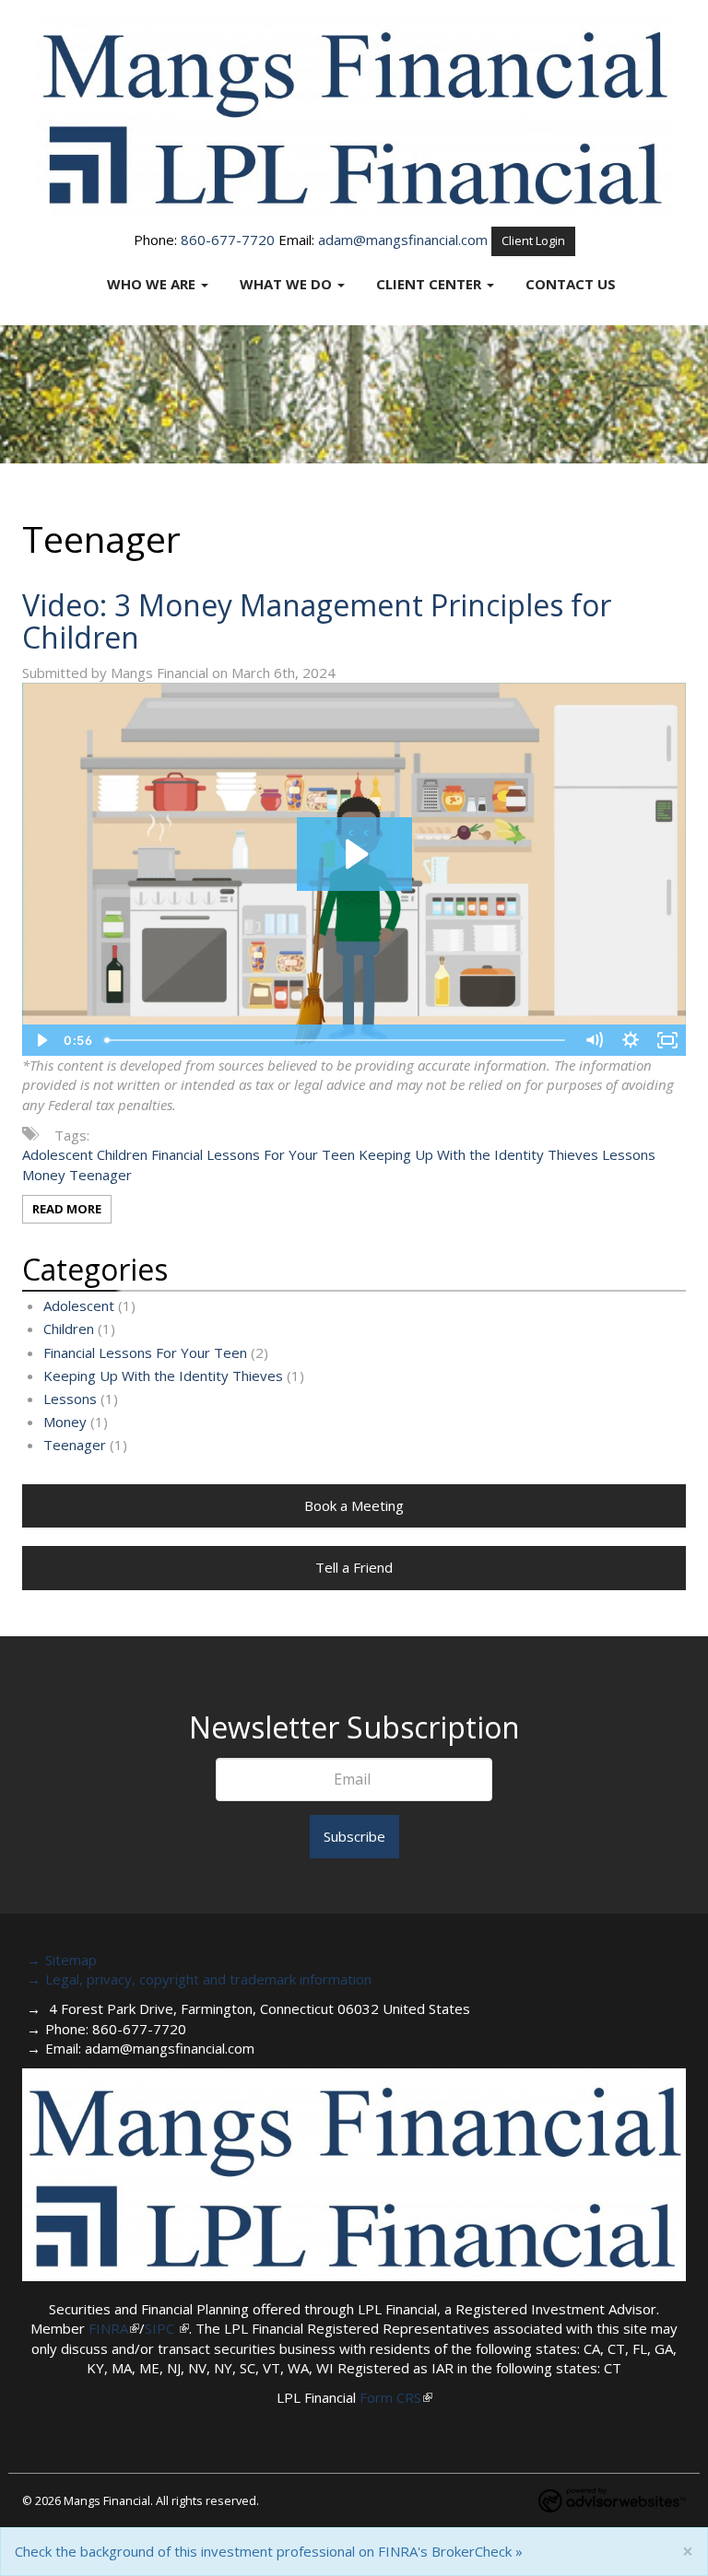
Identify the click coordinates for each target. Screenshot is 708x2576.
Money (44, 1175)
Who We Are (151, 284)
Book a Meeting (354, 1505)
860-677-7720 (228, 240)
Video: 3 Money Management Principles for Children (317, 621)
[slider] (336, 1040)
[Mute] (594, 1040)
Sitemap (71, 1960)
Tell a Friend (354, 1567)
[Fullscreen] (667, 1040)
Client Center (429, 284)
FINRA (108, 2328)
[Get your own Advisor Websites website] (612, 2500)
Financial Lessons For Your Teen (253, 1154)
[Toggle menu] (209, 284)
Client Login (533, 240)
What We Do (286, 284)
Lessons (629, 1154)
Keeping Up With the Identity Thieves (478, 1154)
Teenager (100, 1175)
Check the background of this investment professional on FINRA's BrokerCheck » (269, 2551)
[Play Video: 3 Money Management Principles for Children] (354, 854)
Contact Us (571, 284)
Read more (67, 1209)
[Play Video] (41, 1040)
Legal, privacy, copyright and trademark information (208, 1979)
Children (122, 1154)
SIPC (161, 2328)
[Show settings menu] (631, 1040)
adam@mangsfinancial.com (403, 240)
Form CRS (390, 2397)
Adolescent (58, 1154)
